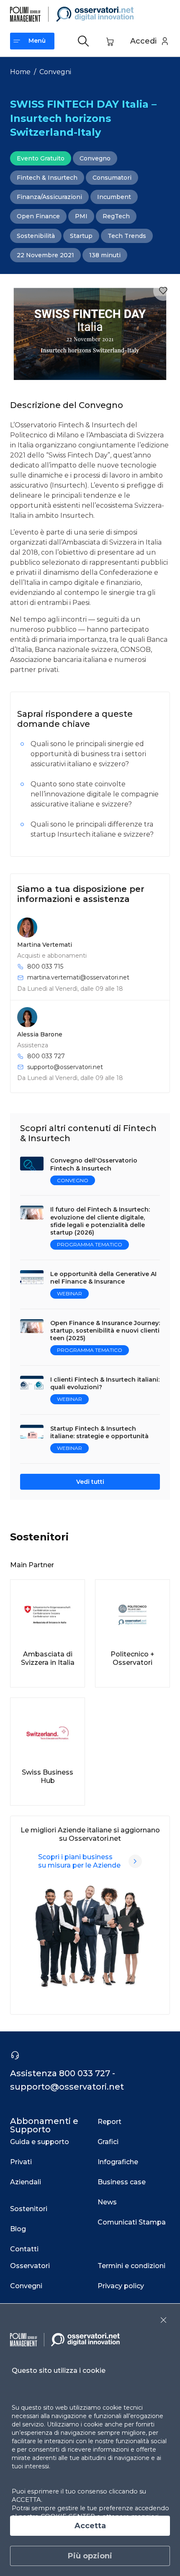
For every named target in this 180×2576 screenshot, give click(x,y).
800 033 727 (46, 1056)
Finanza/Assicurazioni (49, 197)
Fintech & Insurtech (47, 178)
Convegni (55, 72)
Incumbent (114, 197)
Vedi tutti (90, 1482)
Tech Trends (127, 236)
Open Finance (38, 216)
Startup (81, 236)
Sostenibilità (36, 236)
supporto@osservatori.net (65, 1067)
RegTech (116, 216)
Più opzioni (90, 2556)
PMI (81, 216)
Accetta (90, 2526)
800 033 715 (45, 966)
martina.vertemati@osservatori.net (78, 977)
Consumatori (112, 178)
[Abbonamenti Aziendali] (135, 1861)
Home (20, 72)
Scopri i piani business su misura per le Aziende (79, 1861)
